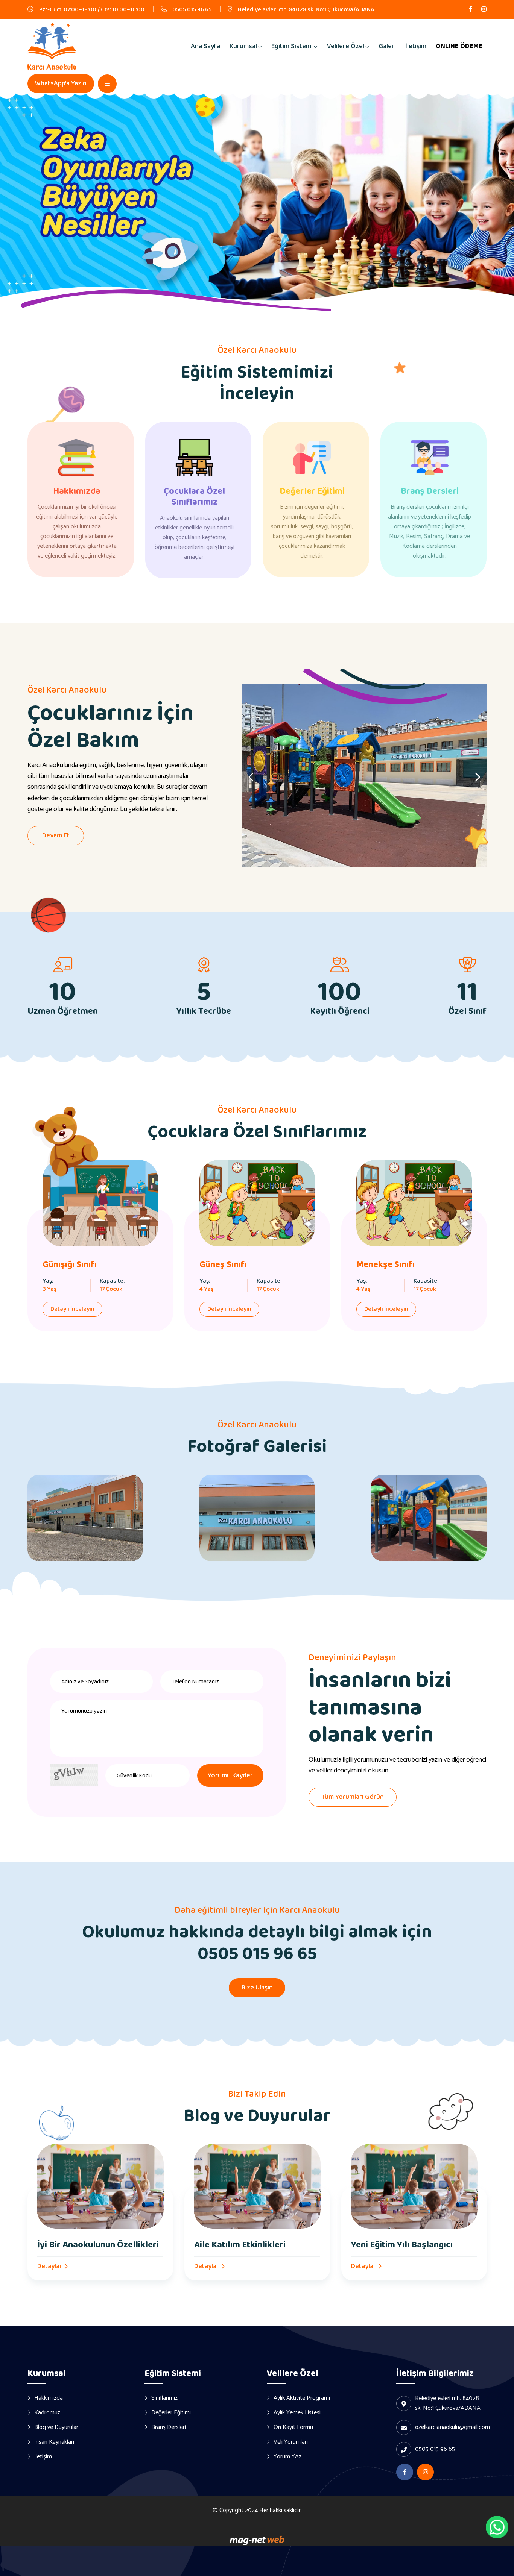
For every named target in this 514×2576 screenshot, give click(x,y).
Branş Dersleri (430, 491)
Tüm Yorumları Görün (353, 1797)
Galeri (387, 46)
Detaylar (50, 2266)
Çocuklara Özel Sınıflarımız (194, 497)
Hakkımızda (77, 491)
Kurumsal (243, 46)
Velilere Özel (346, 46)
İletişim (416, 46)
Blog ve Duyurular (56, 2427)
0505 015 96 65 (192, 10)
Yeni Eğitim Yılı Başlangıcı (402, 2245)
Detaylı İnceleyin (72, 1309)
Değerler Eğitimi (312, 491)
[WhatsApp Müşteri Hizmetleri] (497, 2527)
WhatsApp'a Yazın (61, 83)
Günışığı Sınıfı (70, 1265)
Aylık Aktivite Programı (302, 2398)
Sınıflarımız (164, 2398)
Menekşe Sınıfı (385, 1265)
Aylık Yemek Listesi (297, 2412)
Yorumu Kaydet (230, 1775)
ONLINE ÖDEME (459, 46)
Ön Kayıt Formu (293, 2427)
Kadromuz (47, 2412)
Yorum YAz (287, 2456)
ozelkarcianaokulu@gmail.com (452, 2427)
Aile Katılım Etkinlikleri (240, 2245)
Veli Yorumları (291, 2442)
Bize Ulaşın (257, 1988)
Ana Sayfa (205, 46)
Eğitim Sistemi (292, 46)
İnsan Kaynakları (54, 2442)
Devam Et (56, 835)
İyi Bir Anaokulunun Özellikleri (98, 2245)
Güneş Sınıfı (223, 1265)
